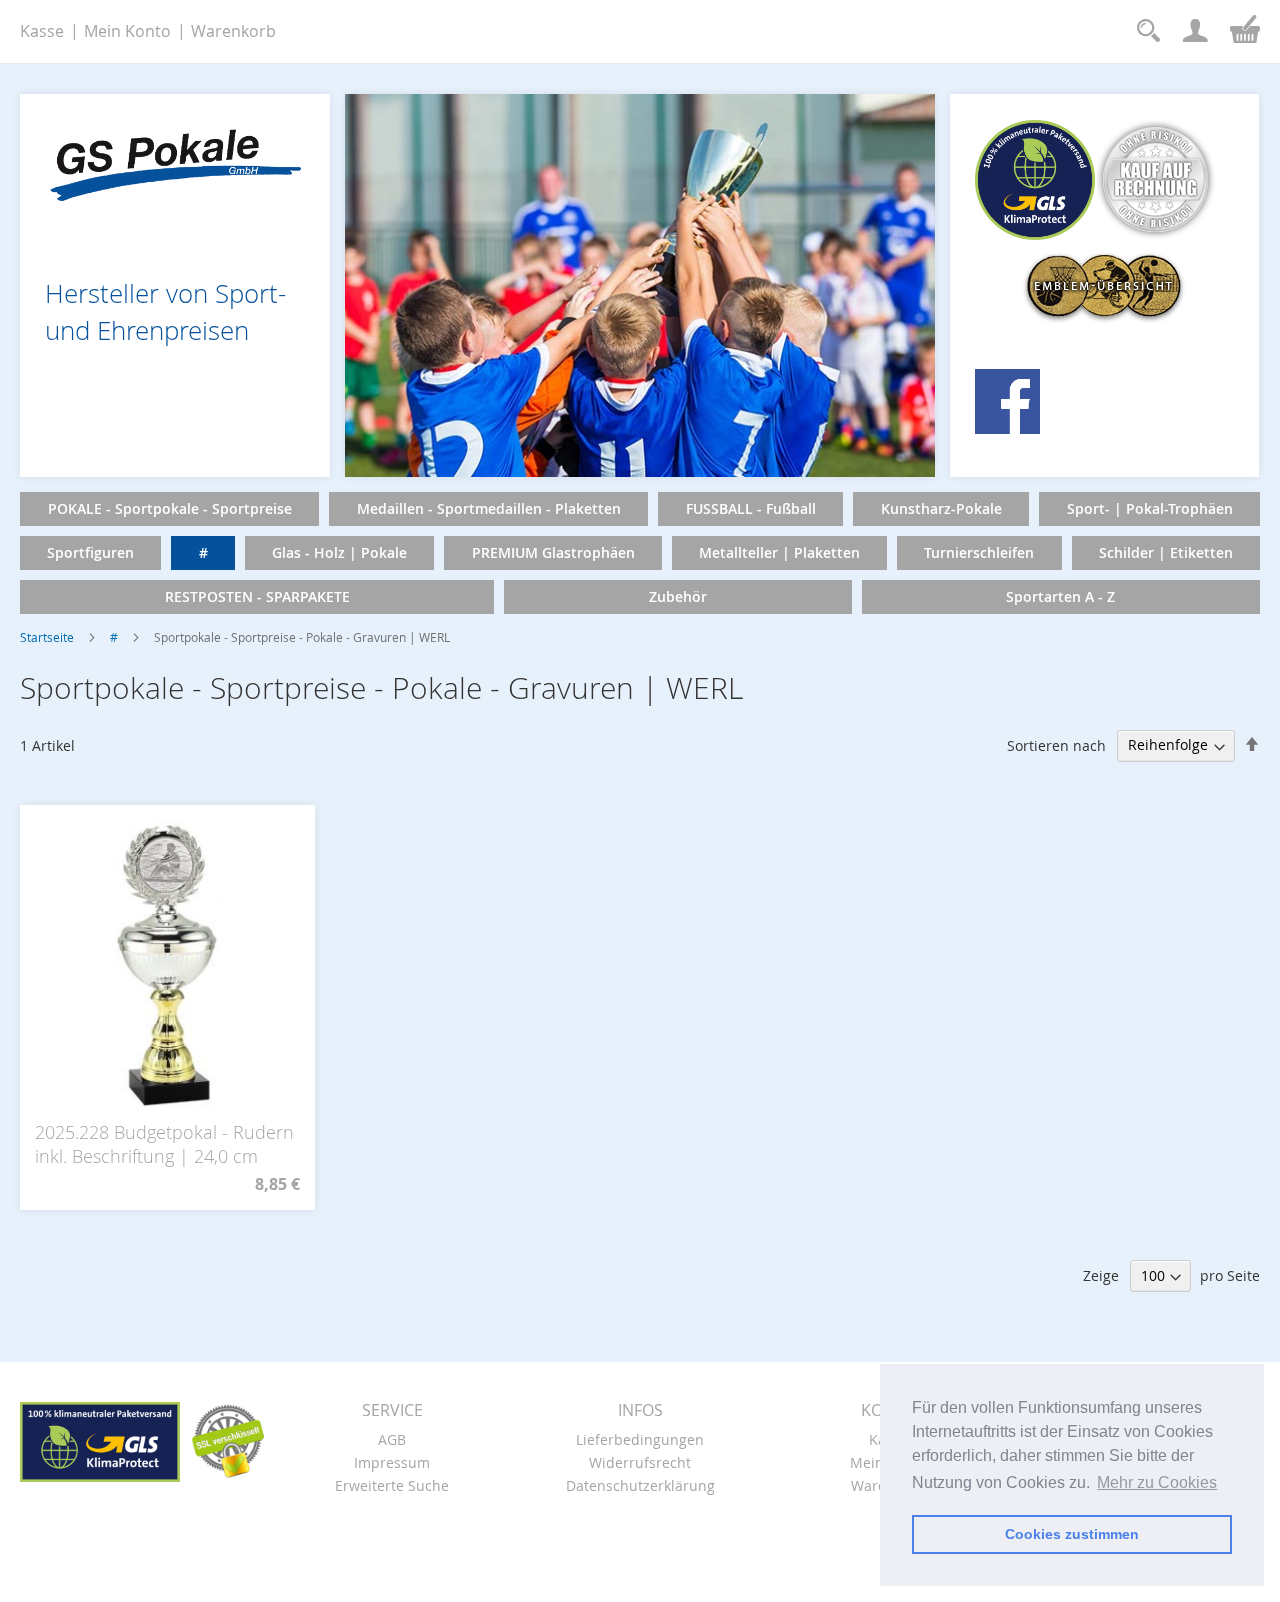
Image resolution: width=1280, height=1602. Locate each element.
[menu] (640, 553)
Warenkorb (233, 31)
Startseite (47, 637)
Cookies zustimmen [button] (1072, 1534)
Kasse (42, 31)
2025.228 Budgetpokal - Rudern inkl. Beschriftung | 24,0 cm (164, 1144)
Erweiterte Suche (392, 1485)
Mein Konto (127, 31)
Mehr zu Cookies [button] (1157, 1482)
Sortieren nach (1056, 744)
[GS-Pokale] (175, 159)
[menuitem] (169, 509)
